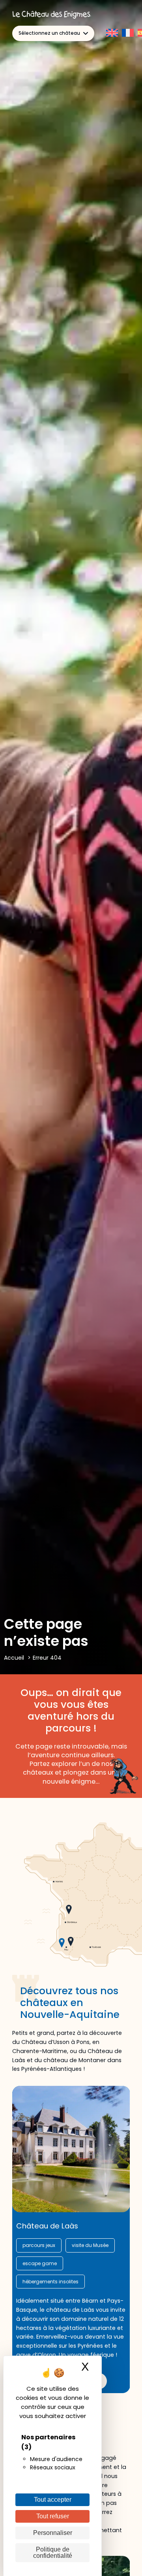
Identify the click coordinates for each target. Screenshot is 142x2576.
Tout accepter (53, 2500)
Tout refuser (53, 2516)
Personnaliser (53, 2533)
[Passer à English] (112, 33)
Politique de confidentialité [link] (53, 2552)
